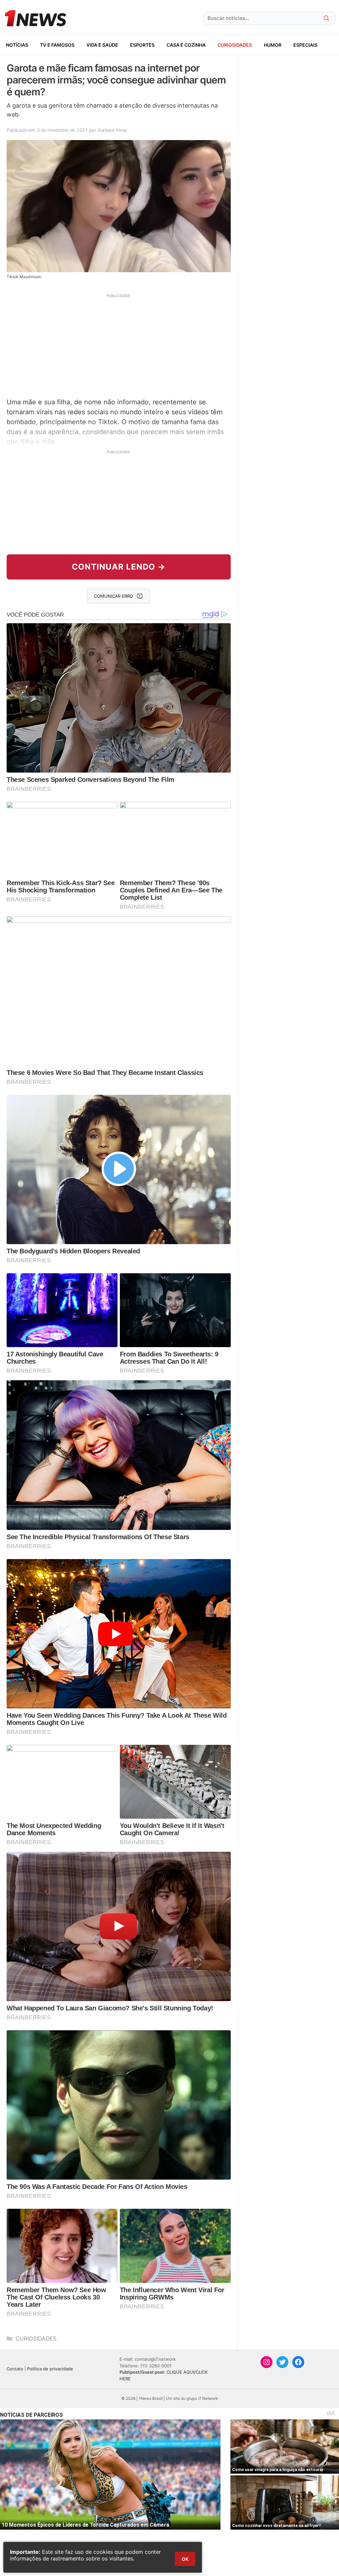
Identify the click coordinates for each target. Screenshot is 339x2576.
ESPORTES (142, 45)
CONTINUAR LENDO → (119, 567)
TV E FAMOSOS (57, 45)
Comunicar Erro (114, 596)
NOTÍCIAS (17, 45)
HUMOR (273, 45)
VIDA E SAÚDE (102, 45)
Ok (185, 2559)
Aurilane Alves (113, 130)
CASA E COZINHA (186, 45)
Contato (15, 2369)
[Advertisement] (119, 345)
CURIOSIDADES (235, 45)
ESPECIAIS (305, 45)
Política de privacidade (50, 2369)
